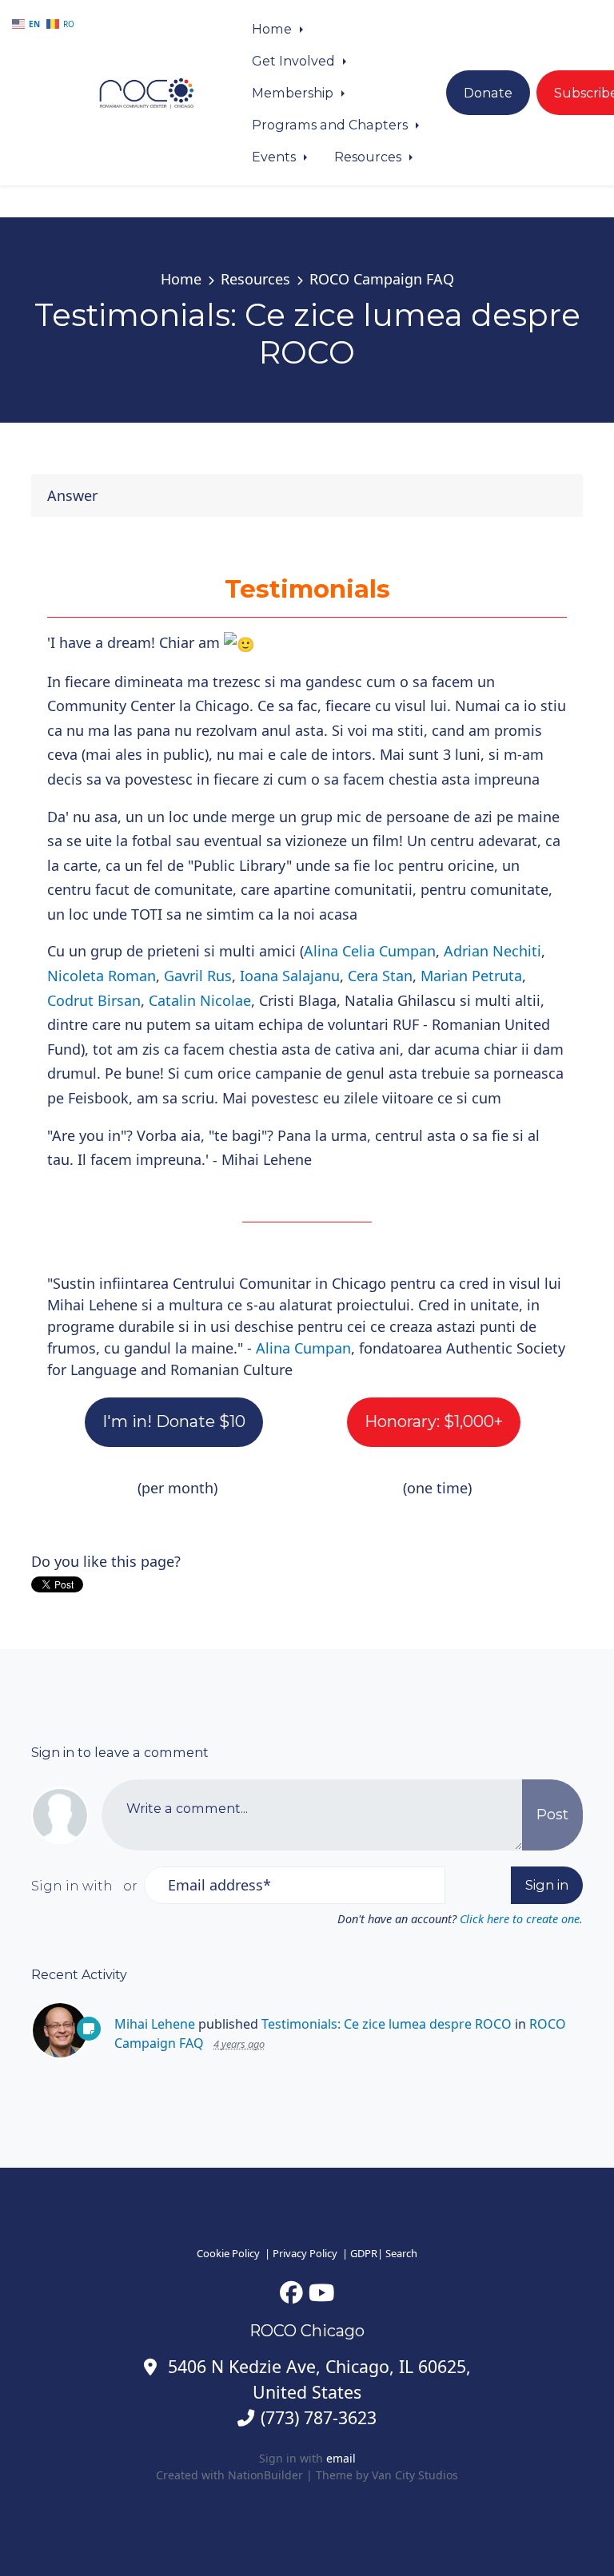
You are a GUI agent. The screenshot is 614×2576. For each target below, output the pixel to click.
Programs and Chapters (331, 125)
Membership (294, 93)
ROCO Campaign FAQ (382, 279)
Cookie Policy (228, 2253)
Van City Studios (415, 2475)
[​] (291, 2292)
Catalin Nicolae (200, 1000)
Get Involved (295, 61)
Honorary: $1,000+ (434, 1421)
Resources (369, 157)
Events (275, 157)
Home (273, 29)
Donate (488, 93)
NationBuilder (265, 2475)
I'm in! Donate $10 (174, 1421)
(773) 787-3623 (319, 2417)
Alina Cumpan (303, 1348)
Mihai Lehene (155, 2024)
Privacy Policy (305, 2253)
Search (401, 2253)
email (341, 2458)
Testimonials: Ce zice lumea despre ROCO (387, 2024)
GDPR (364, 2253)
